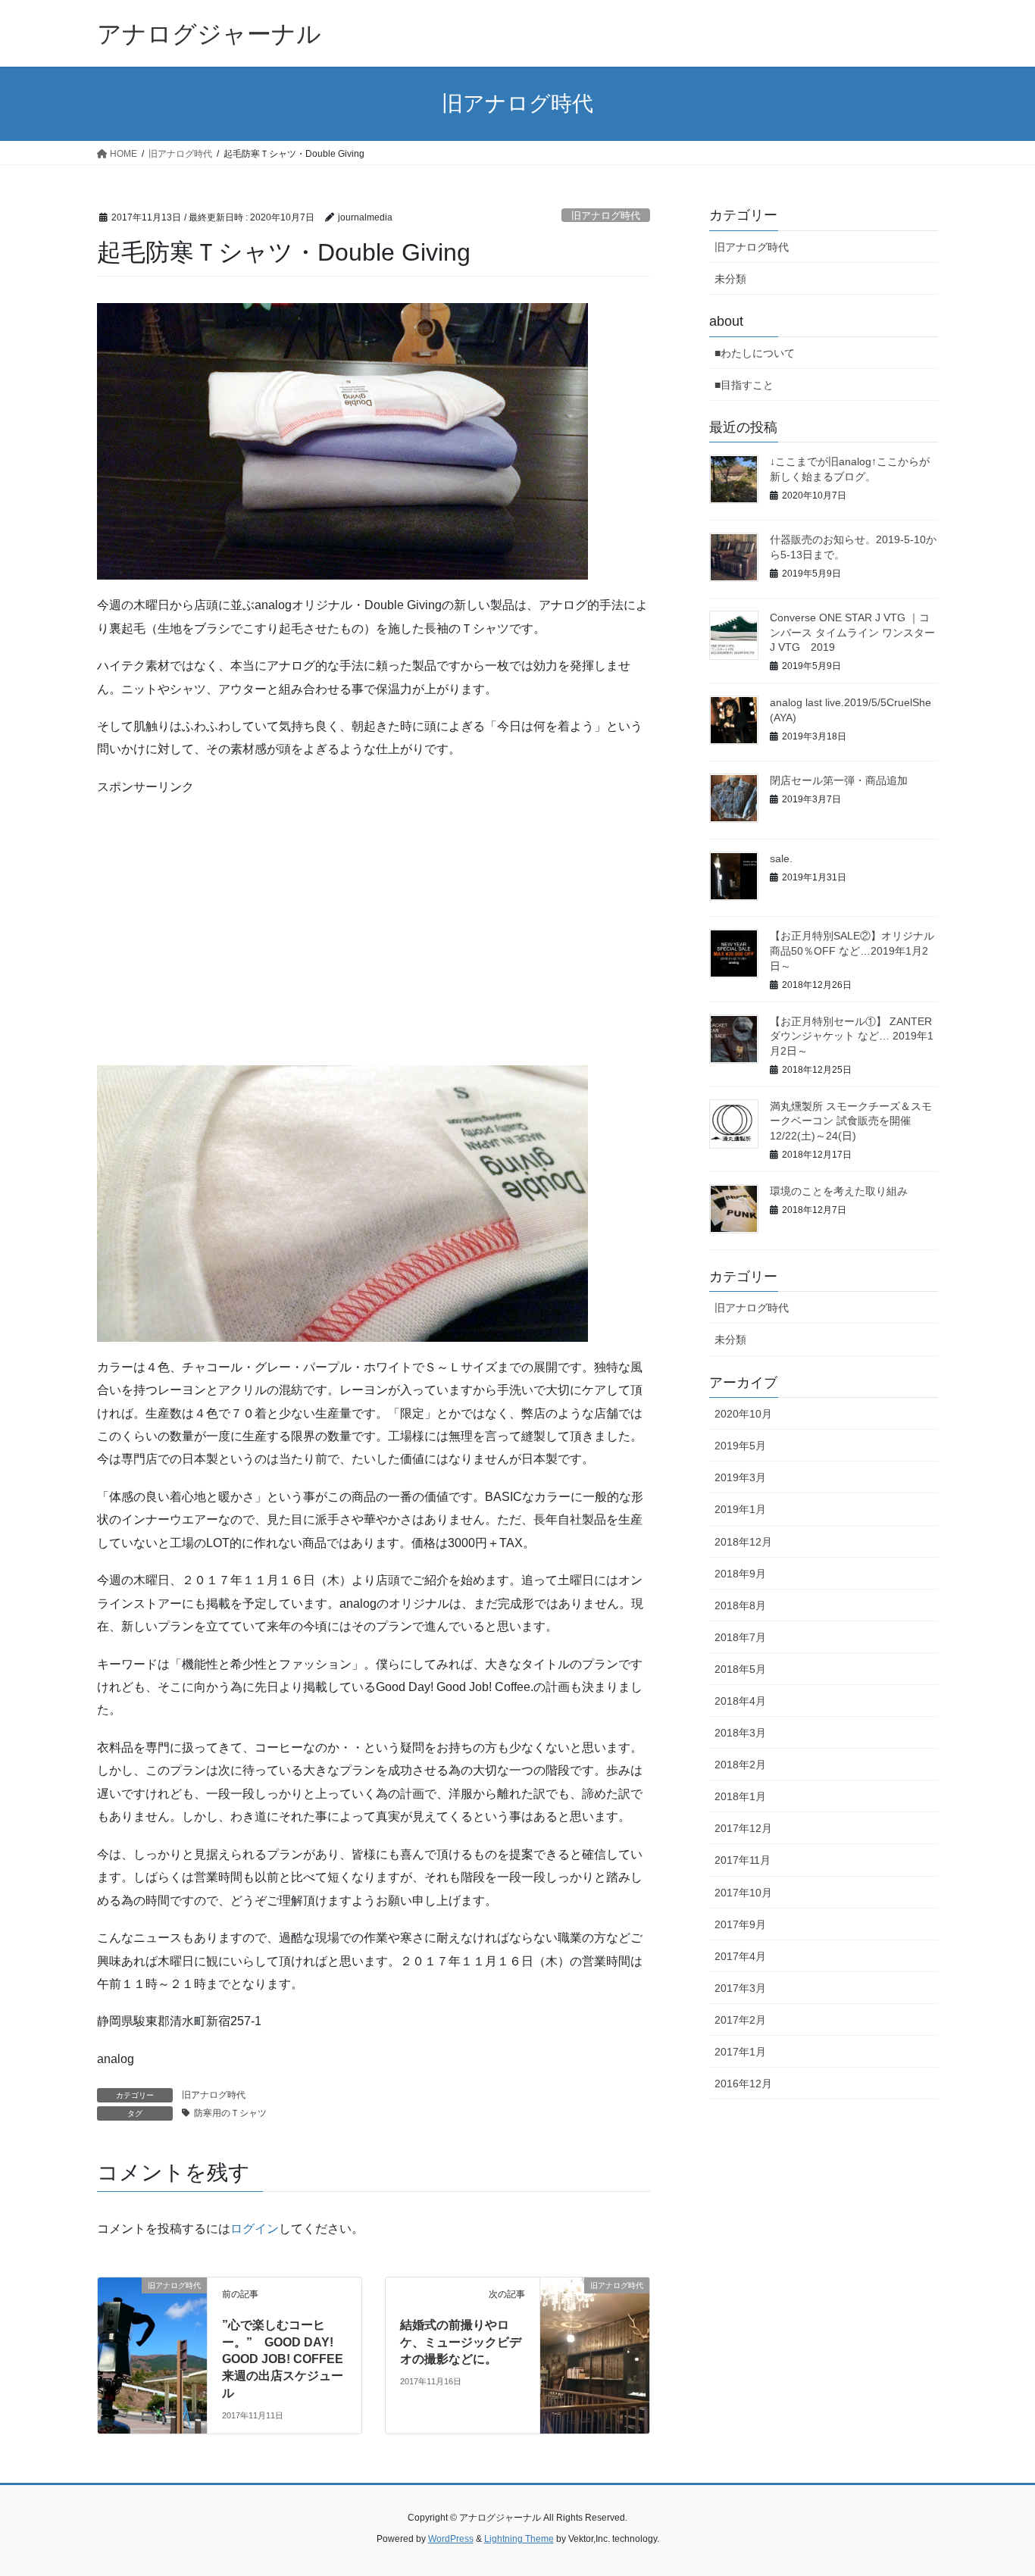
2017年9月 (740, 1924)
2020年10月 (743, 1414)
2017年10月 (743, 1893)
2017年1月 (740, 2052)
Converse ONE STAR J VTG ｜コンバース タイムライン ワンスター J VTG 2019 (852, 632)
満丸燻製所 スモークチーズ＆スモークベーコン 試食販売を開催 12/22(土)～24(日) (851, 1121)
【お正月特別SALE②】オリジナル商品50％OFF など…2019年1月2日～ (852, 950)
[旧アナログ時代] (152, 2307)
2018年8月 (740, 1605)
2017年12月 (743, 1828)
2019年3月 (740, 1477)
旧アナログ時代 (606, 216)
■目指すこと (744, 385)
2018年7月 (740, 1637)
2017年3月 (740, 1988)
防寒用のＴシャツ (230, 2113)
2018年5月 (740, 1669)
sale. (781, 858)
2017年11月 (743, 1860)
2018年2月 (740, 1765)
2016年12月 (743, 2084)
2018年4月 (740, 1701)
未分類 (730, 279)
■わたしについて (755, 353)
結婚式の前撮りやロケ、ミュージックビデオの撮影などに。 (461, 2342)
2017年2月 (740, 2020)
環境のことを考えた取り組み (839, 1191)
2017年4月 (740, 1956)
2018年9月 (740, 1574)
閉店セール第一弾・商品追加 (839, 780)
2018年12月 (743, 1542)
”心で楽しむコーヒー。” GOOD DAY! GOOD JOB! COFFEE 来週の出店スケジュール (283, 2359)
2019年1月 (740, 1509)
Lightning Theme (519, 2539)
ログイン (255, 2229)
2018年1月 (740, 1796)
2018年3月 (740, 1733)
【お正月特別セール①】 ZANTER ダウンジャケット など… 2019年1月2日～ (852, 1036)
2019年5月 (740, 1446)
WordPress (451, 2539)
